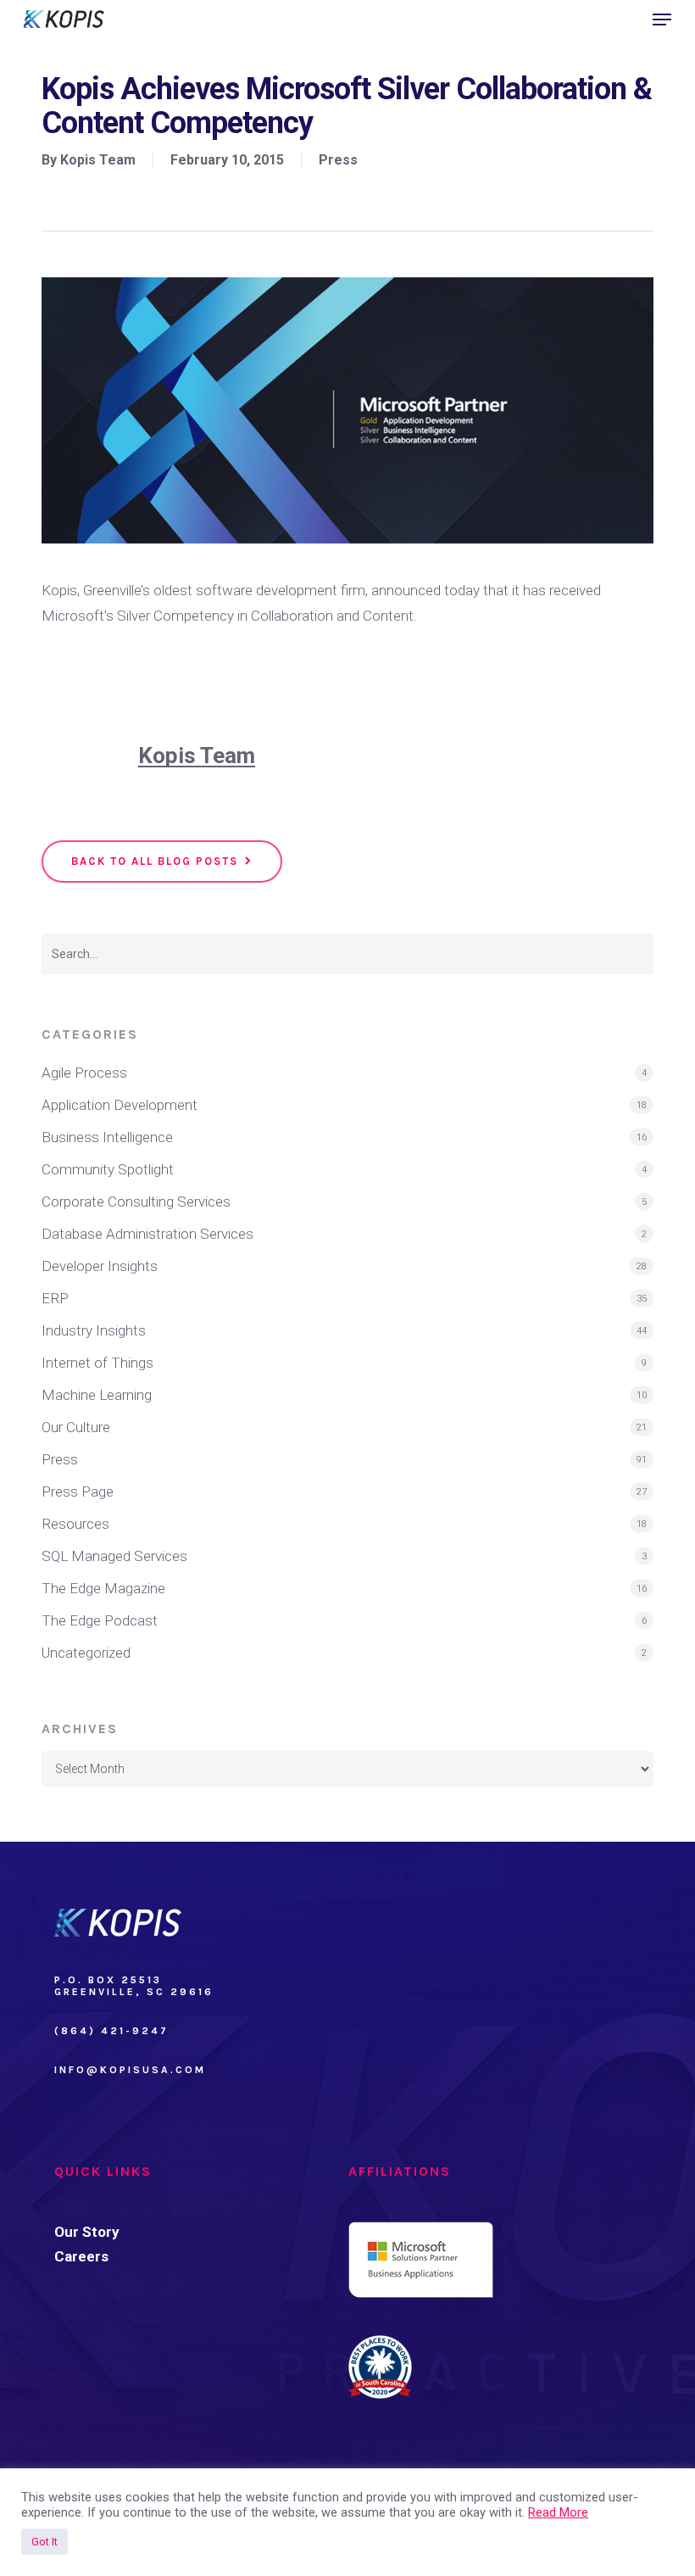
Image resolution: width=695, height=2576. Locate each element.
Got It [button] (44, 2542)
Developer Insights (100, 1266)
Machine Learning (97, 1395)
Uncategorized (86, 1653)
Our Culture (76, 1427)
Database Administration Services (147, 1234)
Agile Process (84, 1073)
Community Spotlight (108, 1169)
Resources (75, 1524)
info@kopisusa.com (130, 2070)
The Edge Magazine (103, 1588)
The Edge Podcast (100, 1620)
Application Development (120, 1105)
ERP (55, 1298)
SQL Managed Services (114, 1556)
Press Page (78, 1492)
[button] (662, 20)
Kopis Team (98, 160)
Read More (558, 2512)
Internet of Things (97, 1363)
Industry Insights (94, 1330)
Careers (81, 2256)
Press (338, 160)
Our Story (87, 2232)
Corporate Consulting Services (136, 1202)
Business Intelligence (107, 1137)
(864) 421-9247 (111, 2031)
